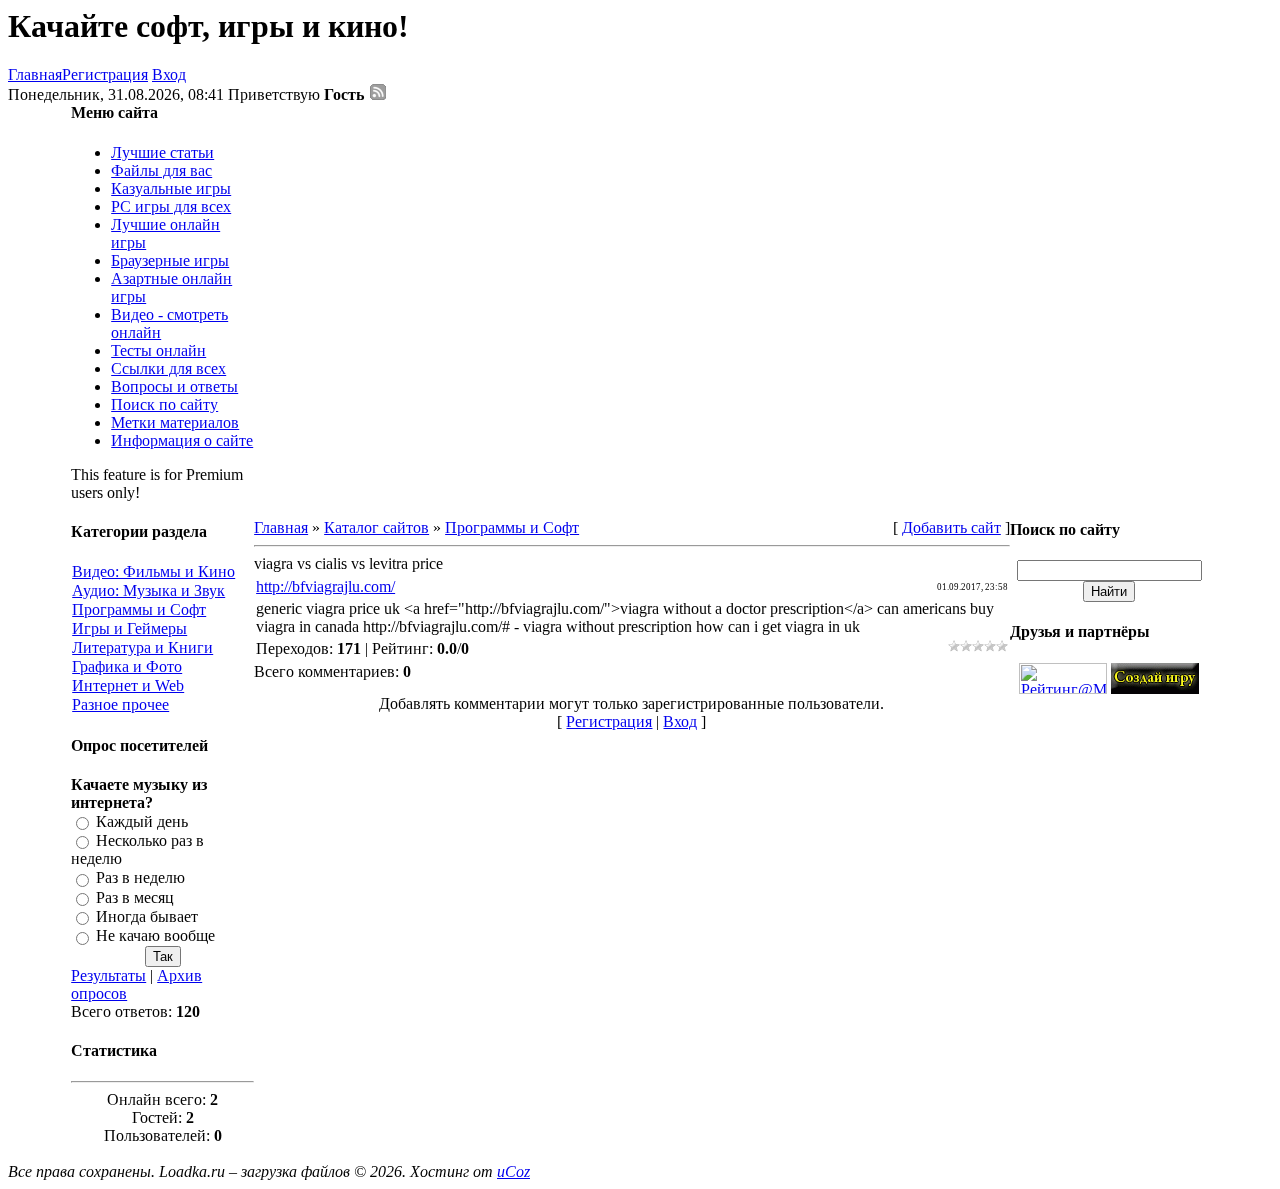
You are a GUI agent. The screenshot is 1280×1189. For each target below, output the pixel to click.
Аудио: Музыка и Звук (148, 590)
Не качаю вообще (155, 936)
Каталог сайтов (376, 527)
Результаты (108, 975)
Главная (35, 74)
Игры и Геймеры (129, 628)
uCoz (513, 1171)
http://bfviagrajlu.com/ (325, 586)
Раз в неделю (140, 878)
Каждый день (142, 821)
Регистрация (105, 74)
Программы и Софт (139, 609)
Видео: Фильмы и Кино (153, 571)
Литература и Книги (142, 647)
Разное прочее (120, 704)
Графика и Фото (127, 666)
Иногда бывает (147, 916)
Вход (169, 74)
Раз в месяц (135, 897)
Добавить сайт (951, 527)
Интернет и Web (128, 685)
